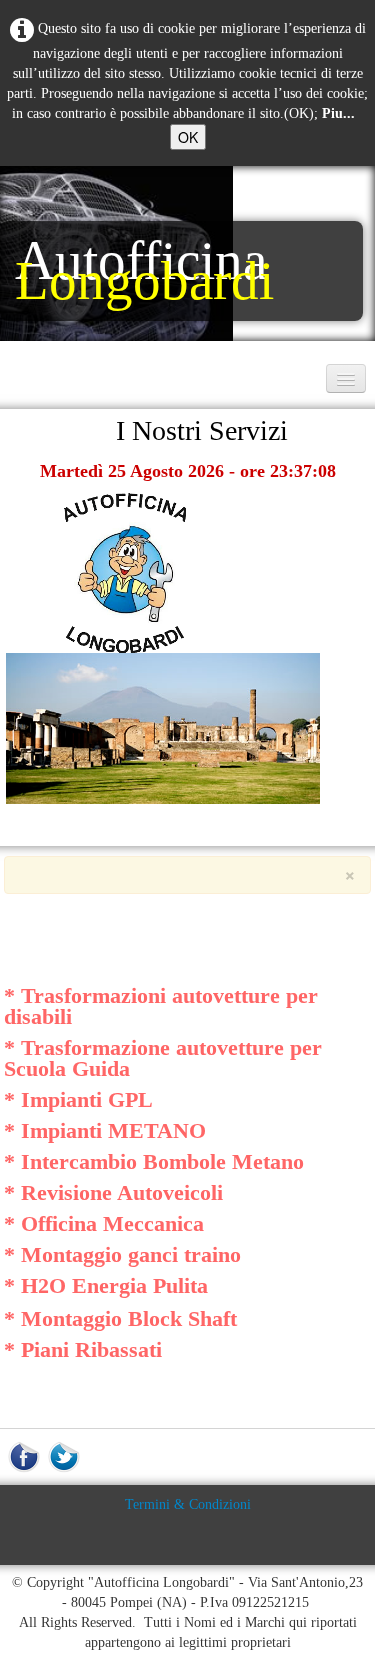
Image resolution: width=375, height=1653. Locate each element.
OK (188, 137)
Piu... (338, 113)
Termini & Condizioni (188, 1504)
